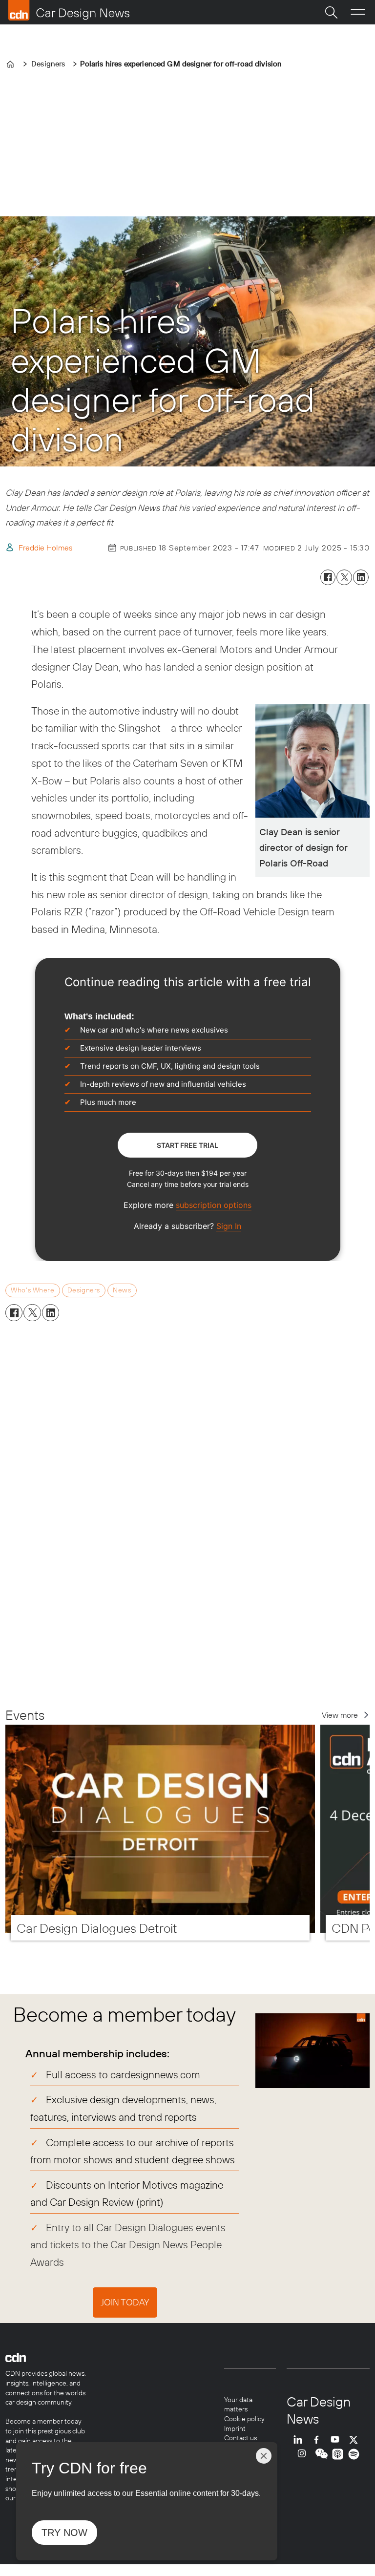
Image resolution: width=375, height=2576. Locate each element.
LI (300, 2439)
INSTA (304, 2454)
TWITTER (356, 2439)
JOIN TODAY (125, 2302)
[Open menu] (358, 12)
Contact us (240, 2438)
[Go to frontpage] (69, 10)
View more (340, 1715)
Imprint (235, 2428)
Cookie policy (244, 2419)
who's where (32, 1290)
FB (319, 2439)
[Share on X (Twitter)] (344, 577)
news (122, 1290)
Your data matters (238, 2405)
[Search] (331, 12)
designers (84, 1290)
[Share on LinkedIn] (361, 577)
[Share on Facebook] (328, 577)
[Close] (264, 2456)
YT (337, 2439)
